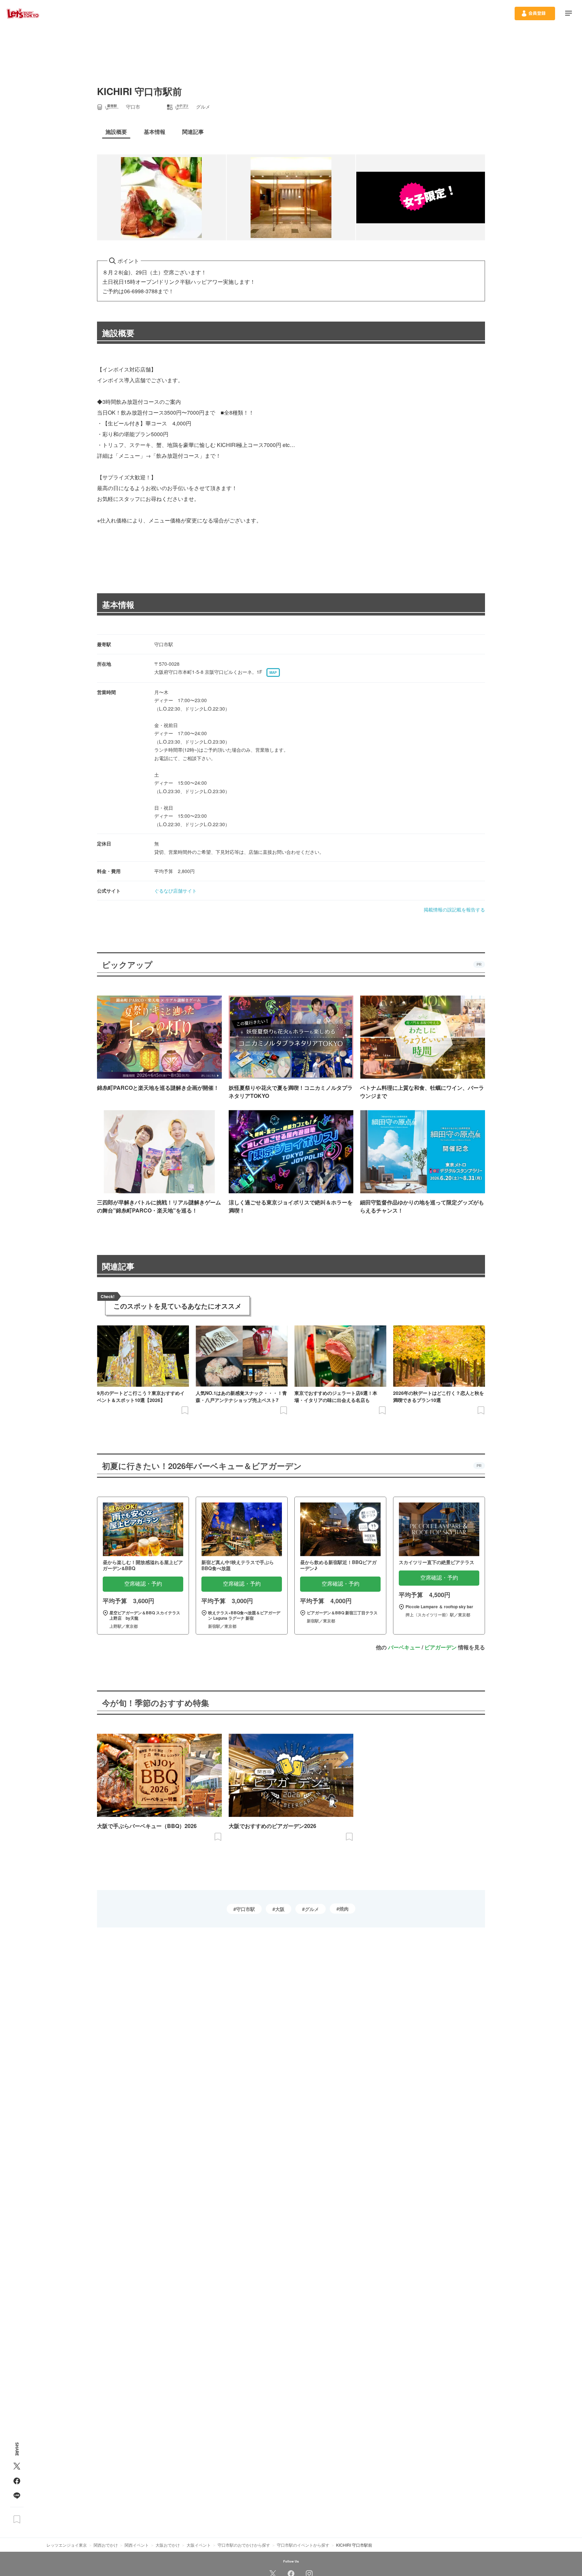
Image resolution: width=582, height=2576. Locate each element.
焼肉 (344, 1909)
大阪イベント (199, 2545)
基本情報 (118, 604)
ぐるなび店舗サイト (175, 891)
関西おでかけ (106, 2545)
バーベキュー (404, 1647)
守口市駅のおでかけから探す (244, 2545)
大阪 (280, 1909)
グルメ (312, 1909)
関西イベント (137, 2545)
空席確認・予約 (143, 1584)
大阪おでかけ (168, 2545)
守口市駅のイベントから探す (303, 2545)
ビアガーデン (441, 1647)
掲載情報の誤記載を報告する (454, 909)
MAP (273, 672)
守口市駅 (246, 1909)
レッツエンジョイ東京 (67, 2545)
